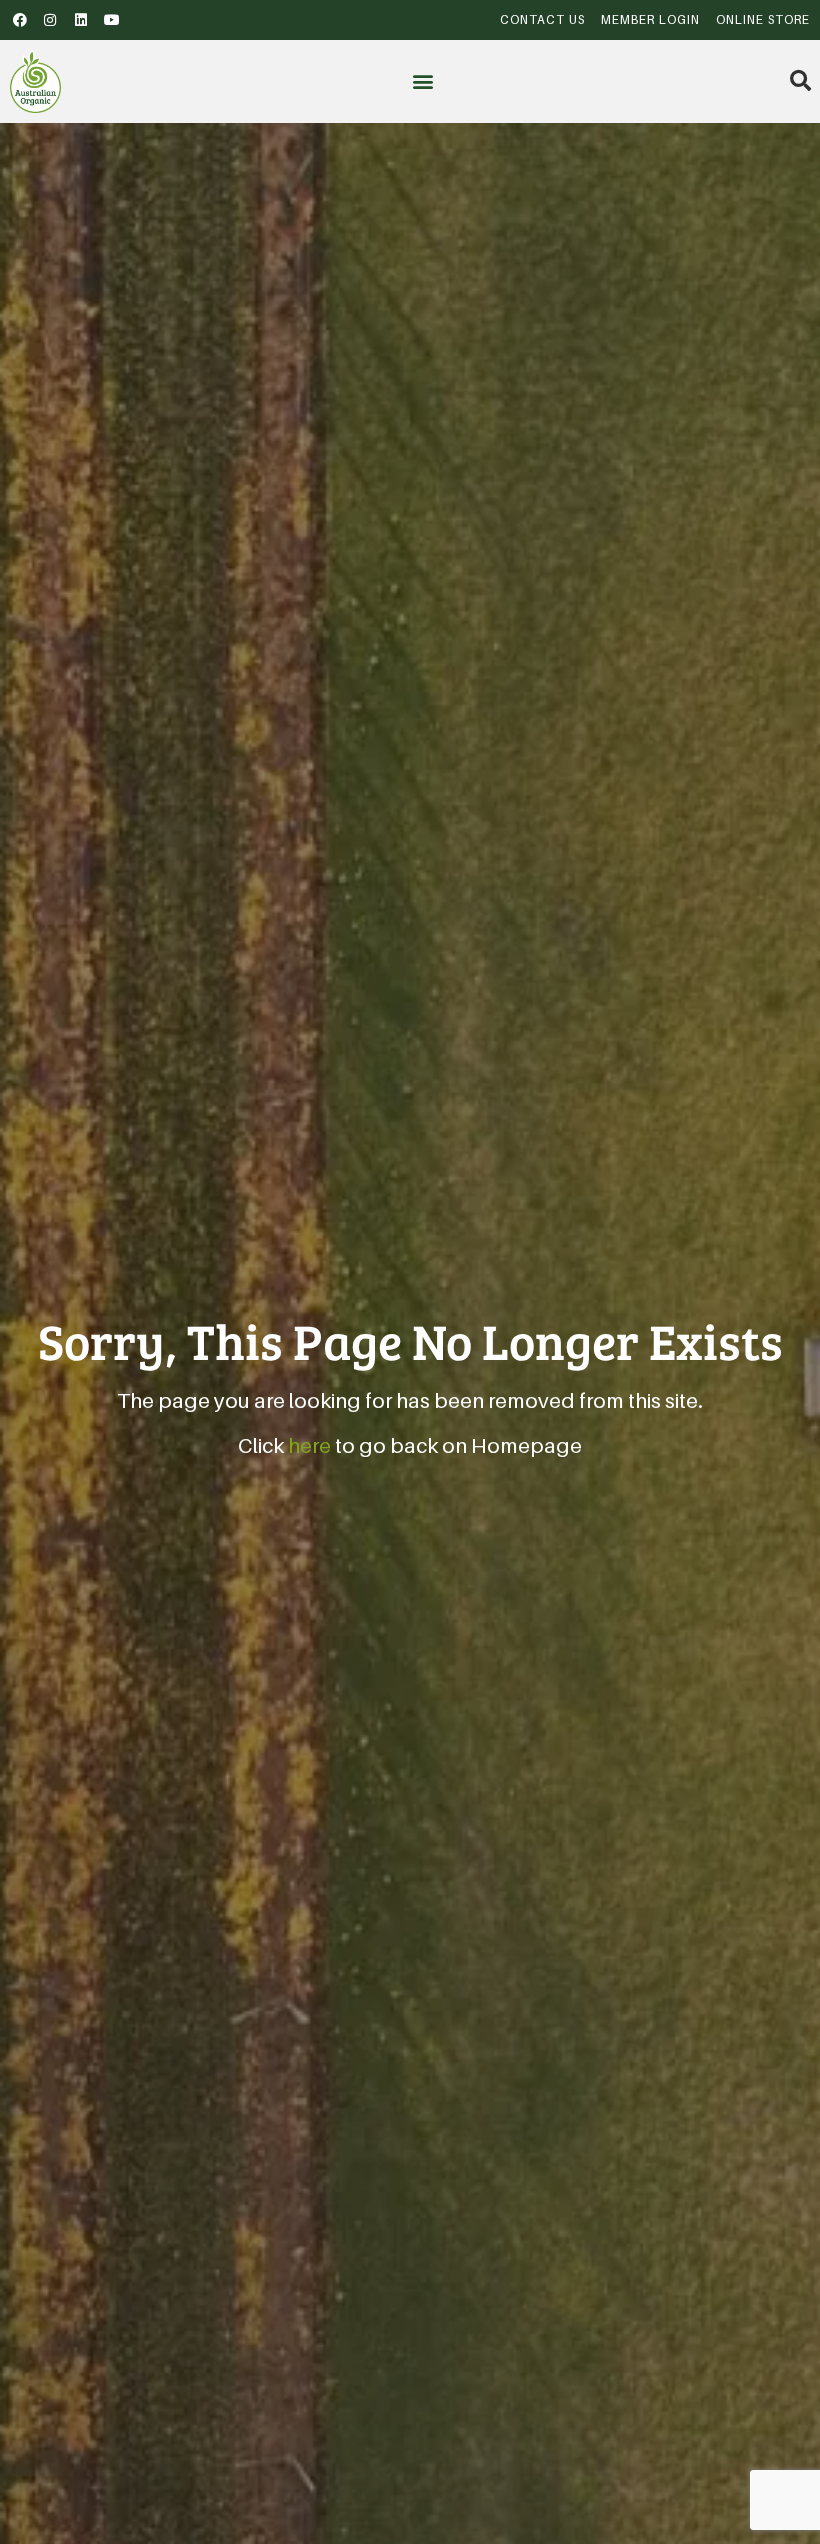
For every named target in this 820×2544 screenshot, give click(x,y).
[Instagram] (51, 20)
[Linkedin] (81, 20)
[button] (422, 81)
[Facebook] (20, 20)
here (309, 1445)
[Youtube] (112, 20)
